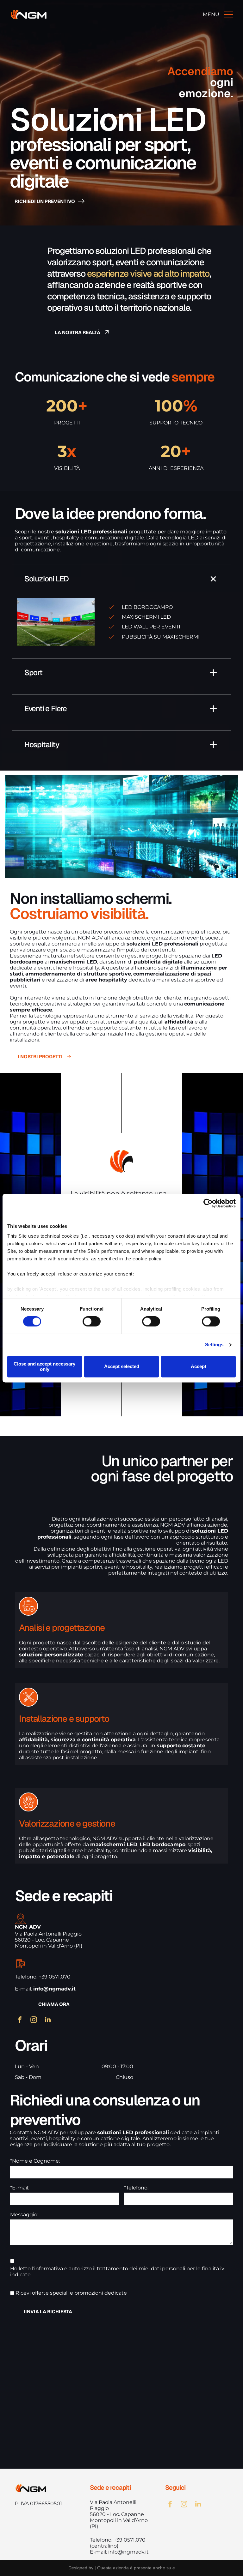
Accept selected (122, 1367)
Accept (199, 1367)
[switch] (92, 1322)
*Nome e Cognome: (35, 2161)
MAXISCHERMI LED (146, 617)
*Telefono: (136, 2188)
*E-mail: (20, 2188)
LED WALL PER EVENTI (151, 627)
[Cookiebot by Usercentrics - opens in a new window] (208, 1203)
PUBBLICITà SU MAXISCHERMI (161, 637)
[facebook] (20, 2020)
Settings (214, 1345)
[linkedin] (48, 2020)
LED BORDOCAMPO (147, 607)
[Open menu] (228, 15)
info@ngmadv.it (128, 2552)
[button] (122, 579)
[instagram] (34, 2020)
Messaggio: (24, 2215)
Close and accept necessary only (44, 1366)
